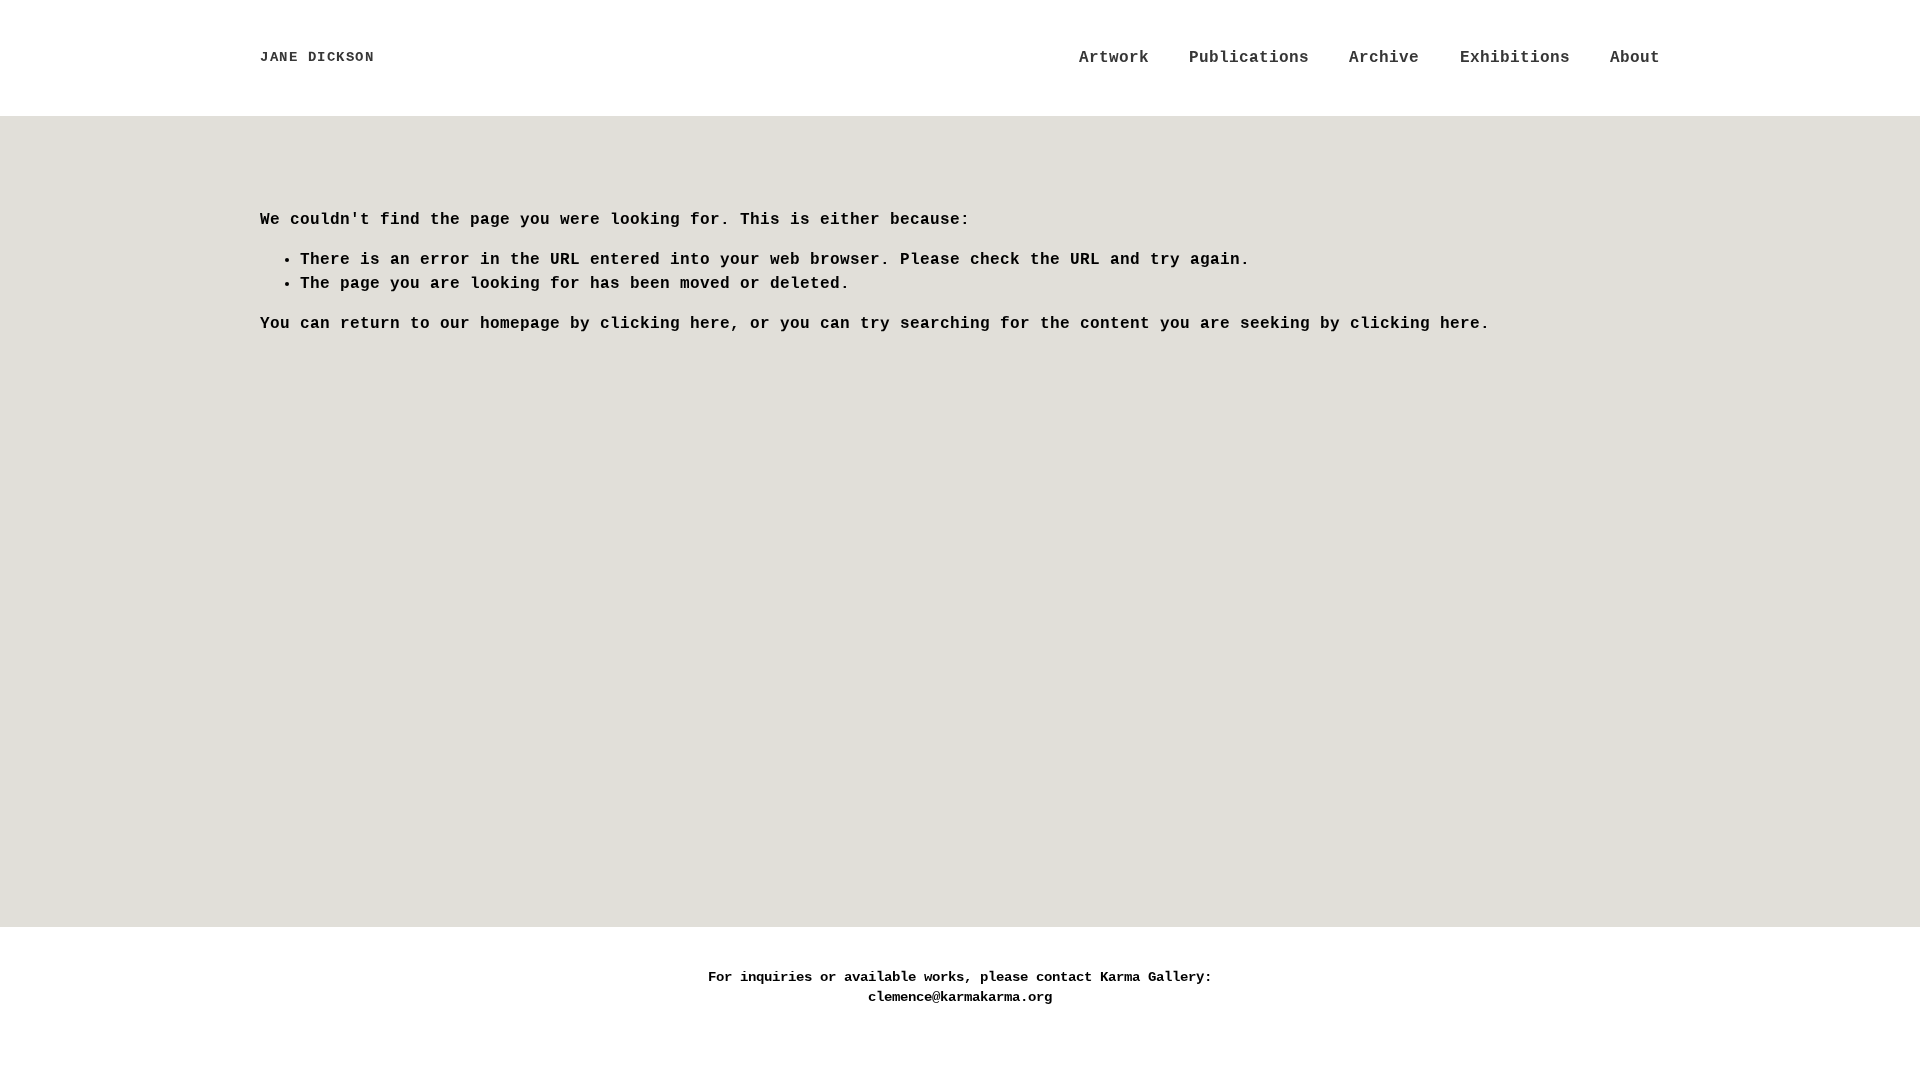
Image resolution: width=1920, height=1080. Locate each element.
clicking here (665, 324)
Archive (1384, 58)
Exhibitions (1515, 58)
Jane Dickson (317, 57)
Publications (1249, 58)
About (1635, 58)
